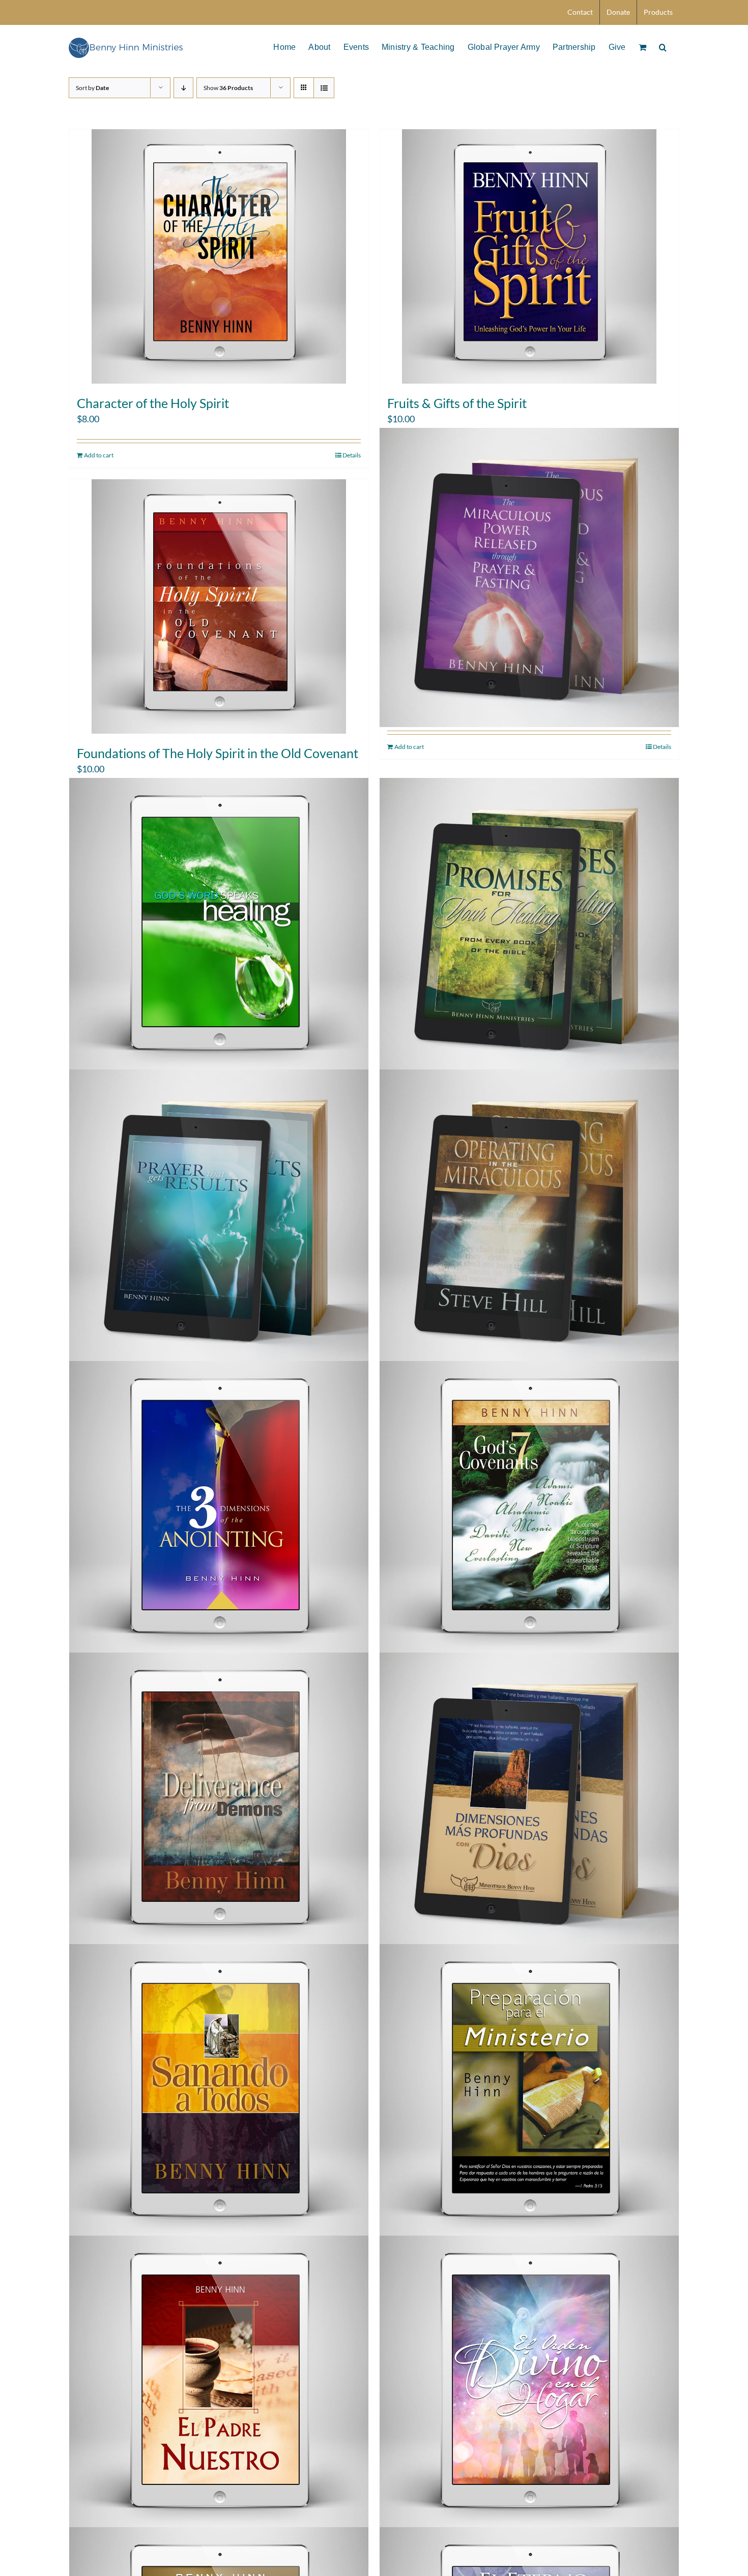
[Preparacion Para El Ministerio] (529, 2094)
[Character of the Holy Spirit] (219, 256)
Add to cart (99, 455)
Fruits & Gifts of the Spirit (457, 403)
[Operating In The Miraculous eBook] (529, 1219)
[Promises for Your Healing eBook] (529, 928)
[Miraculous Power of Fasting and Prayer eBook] (529, 577)
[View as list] (324, 88)
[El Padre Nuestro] (219, 2385)
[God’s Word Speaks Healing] (219, 928)
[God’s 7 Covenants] (529, 1511)
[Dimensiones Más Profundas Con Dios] (529, 1802)
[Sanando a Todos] (219, 2094)
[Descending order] (183, 88)
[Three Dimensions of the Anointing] (219, 1511)
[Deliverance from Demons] (219, 1802)
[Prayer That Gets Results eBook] (219, 1219)
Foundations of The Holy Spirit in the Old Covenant (218, 753)
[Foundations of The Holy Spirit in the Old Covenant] (219, 606)
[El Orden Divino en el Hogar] (529, 2385)
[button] (663, 46)
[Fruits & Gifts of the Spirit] (529, 256)
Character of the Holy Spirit (153, 403)
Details (352, 455)
